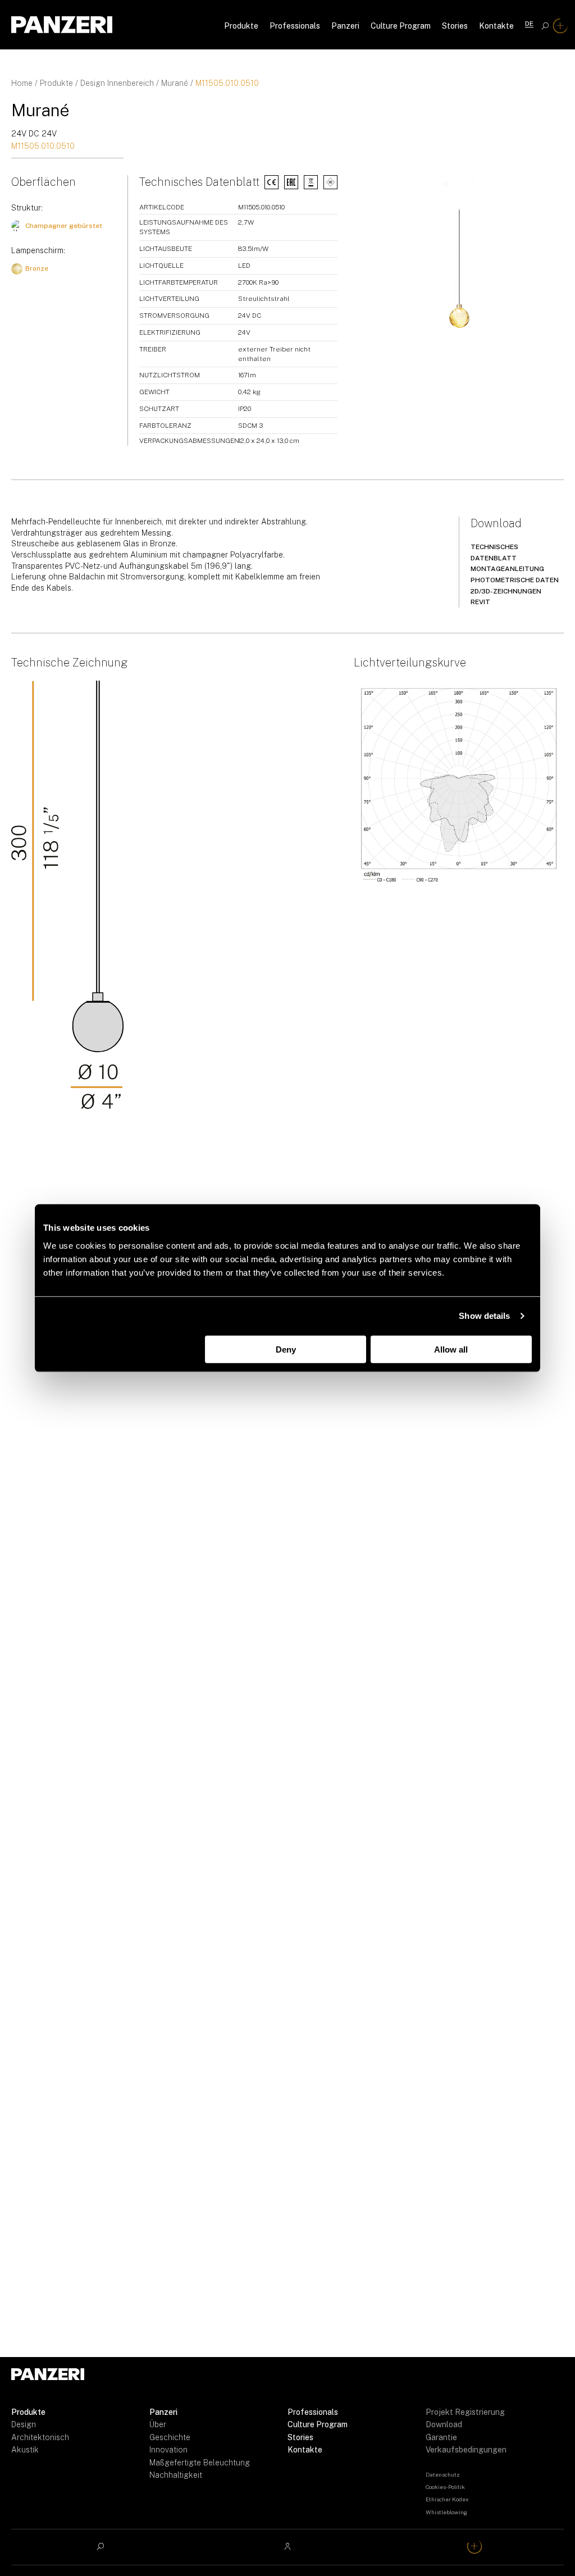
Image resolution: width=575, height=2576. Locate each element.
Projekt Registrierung (465, 2412)
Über (158, 2424)
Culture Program (401, 26)
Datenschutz (443, 2474)
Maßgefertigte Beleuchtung (200, 2463)
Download (444, 2424)
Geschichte (170, 2437)
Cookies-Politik (445, 2487)
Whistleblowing (446, 2512)
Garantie (441, 2437)
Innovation (168, 2450)
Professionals (295, 26)
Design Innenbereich (117, 83)
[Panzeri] (62, 25)
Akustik (25, 2450)
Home (22, 83)
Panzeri (345, 26)
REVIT (480, 602)
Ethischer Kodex (447, 2499)
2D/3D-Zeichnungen (506, 591)
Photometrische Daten (515, 580)
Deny (286, 1349)
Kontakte (496, 26)
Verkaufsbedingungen (466, 2450)
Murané (175, 83)
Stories (455, 26)
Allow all (451, 1349)
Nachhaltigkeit (176, 2475)
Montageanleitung (507, 569)
